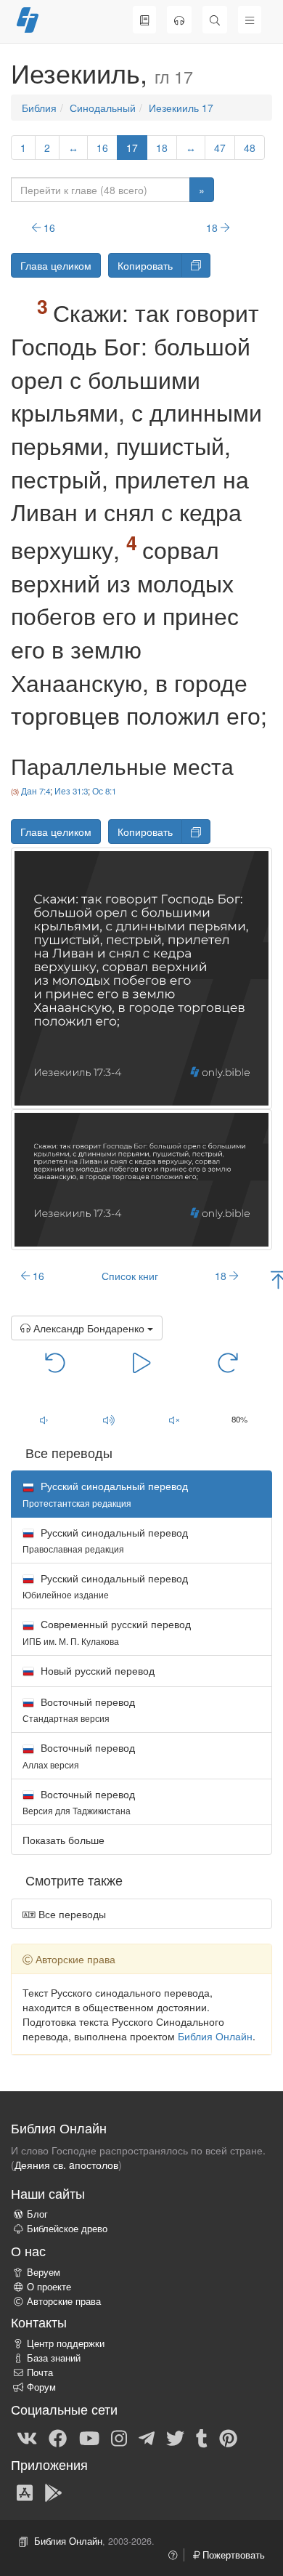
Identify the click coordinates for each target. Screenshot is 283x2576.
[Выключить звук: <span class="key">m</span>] (174, 1420)
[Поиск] (215, 20)
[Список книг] (144, 20)
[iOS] (25, 2492)
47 (220, 148)
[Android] (53, 2492)
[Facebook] (58, 2437)
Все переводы (71, 1914)
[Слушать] (179, 20)
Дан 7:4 (36, 791)
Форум (41, 2387)
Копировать (145, 265)
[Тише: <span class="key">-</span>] (44, 1420)
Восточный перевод (79, 1709)
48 (250, 148)
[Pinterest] (228, 2437)
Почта (40, 2372)
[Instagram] (119, 2437)
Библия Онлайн (215, 2036)
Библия (39, 108)
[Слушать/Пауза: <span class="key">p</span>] (141, 1362)
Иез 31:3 (71, 791)
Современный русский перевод (107, 1631)
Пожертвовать (232, 2555)
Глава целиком (56, 265)
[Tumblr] (202, 2437)
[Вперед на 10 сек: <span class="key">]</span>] (228, 1362)
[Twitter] (175, 2437)
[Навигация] (250, 20)
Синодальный (103, 108)
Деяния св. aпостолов (66, 2165)
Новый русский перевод (96, 1670)
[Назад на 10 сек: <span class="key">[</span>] (55, 1362)
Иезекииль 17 (181, 108)
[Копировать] (196, 265)
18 (162, 148)
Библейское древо (67, 2229)
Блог (37, 2214)
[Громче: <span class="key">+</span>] (109, 1420)
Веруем (44, 2272)
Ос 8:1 (104, 791)
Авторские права (64, 2301)
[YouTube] (89, 2437)
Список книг (130, 1276)
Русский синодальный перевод (105, 1540)
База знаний (54, 2358)
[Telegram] (147, 2437)
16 (102, 148)
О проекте (49, 2287)
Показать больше (63, 1840)
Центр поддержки (66, 2343)
